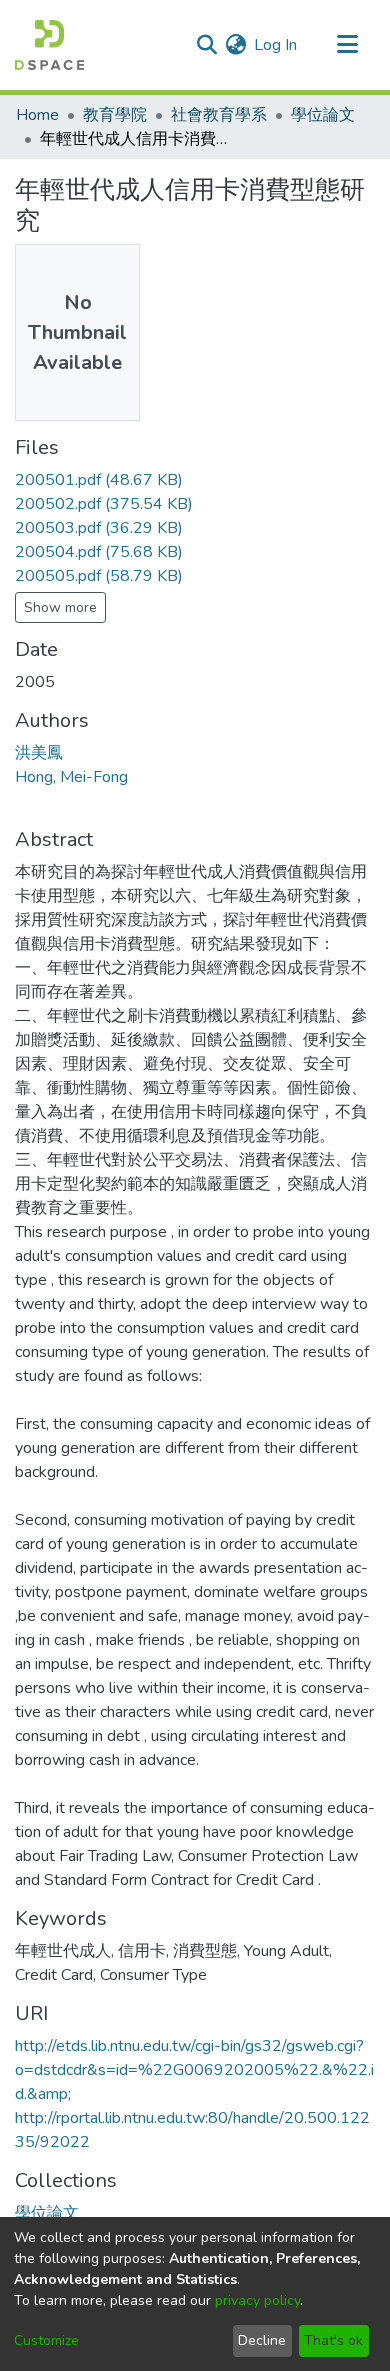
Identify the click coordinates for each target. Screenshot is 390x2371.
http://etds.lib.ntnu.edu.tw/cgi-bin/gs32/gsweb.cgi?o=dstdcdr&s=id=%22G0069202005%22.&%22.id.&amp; (194, 2070)
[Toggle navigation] (347, 45)
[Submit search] (206, 45)
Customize (46, 2340)
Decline (262, 2340)
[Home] (49, 45)
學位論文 (323, 115)
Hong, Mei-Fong (71, 777)
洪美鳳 (39, 753)
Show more (60, 607)
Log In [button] (276, 45)
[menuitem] (235, 45)
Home (37, 115)
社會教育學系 (219, 115)
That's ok (333, 2340)
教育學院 (115, 115)
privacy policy (257, 2300)
